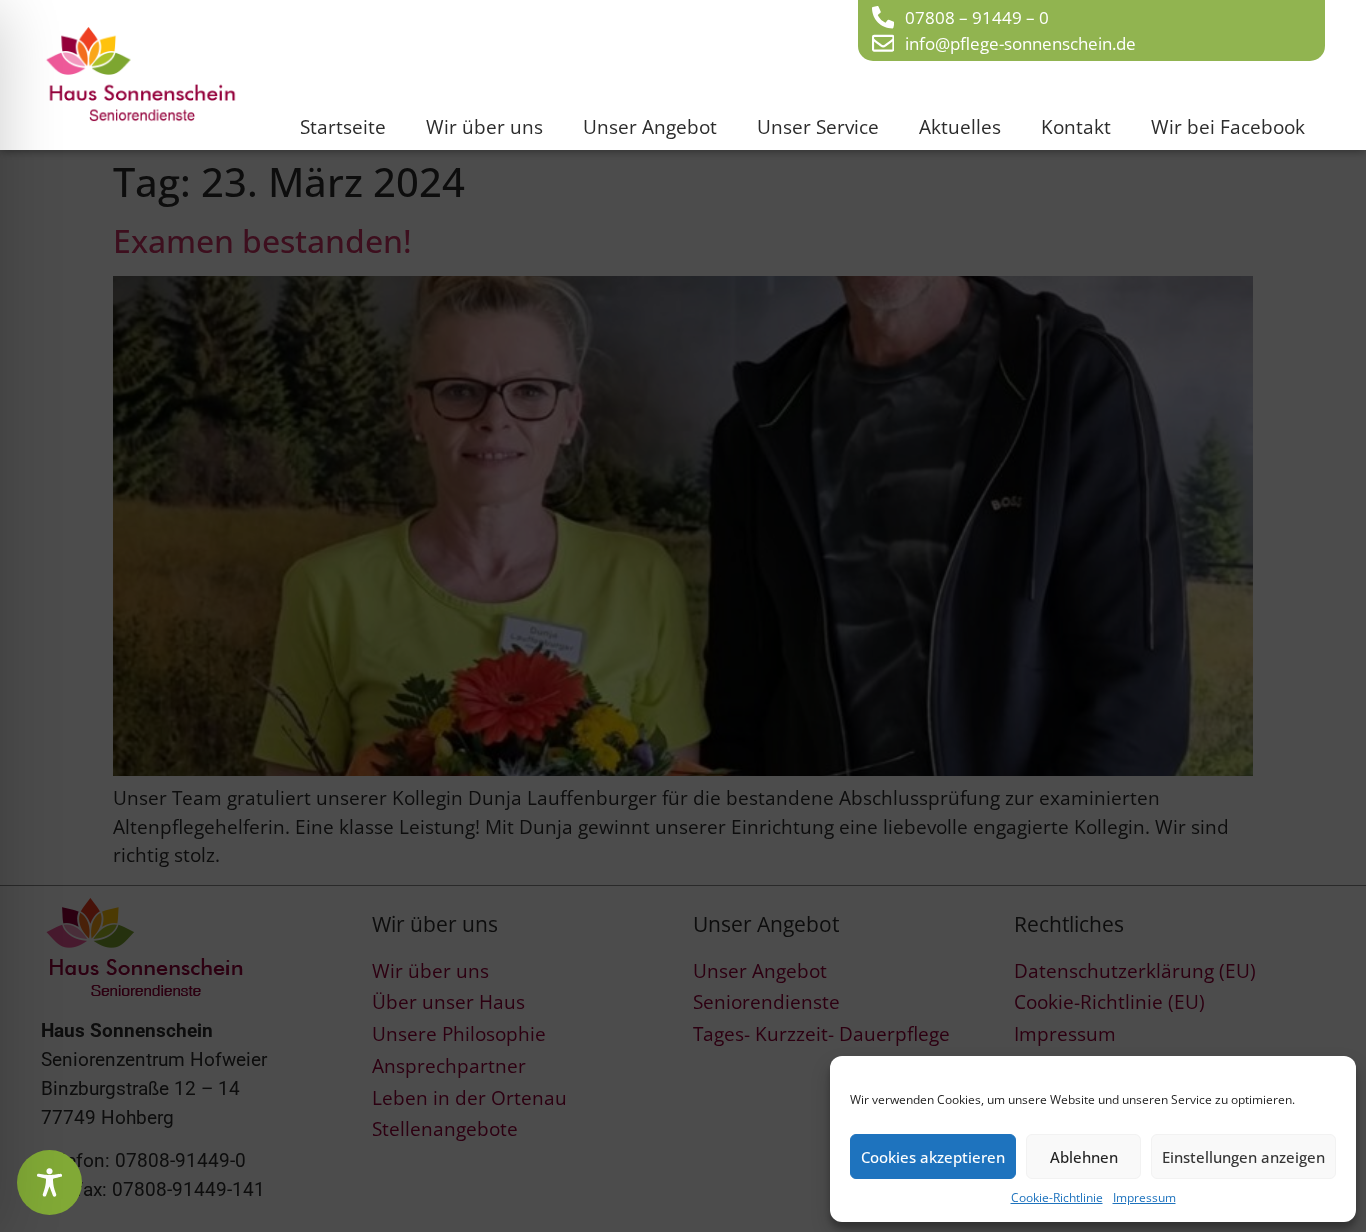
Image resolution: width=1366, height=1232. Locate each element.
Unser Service (818, 126)
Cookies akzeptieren (933, 1157)
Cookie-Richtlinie (1057, 1197)
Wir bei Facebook (1228, 126)
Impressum (1144, 1197)
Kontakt (1076, 126)
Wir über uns (484, 126)
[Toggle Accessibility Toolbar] (49, 1182)
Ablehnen (1084, 1157)
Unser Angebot (650, 126)
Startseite (343, 126)
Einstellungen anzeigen (1243, 1157)
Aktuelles (960, 126)
